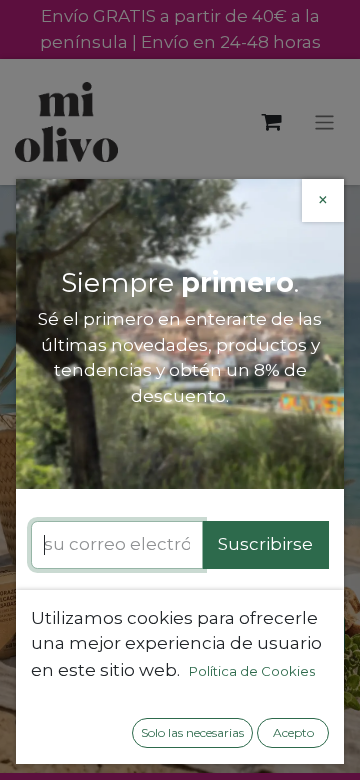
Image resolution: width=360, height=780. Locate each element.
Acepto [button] (293, 732)
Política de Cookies (252, 671)
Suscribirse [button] (265, 544)
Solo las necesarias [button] (192, 732)
